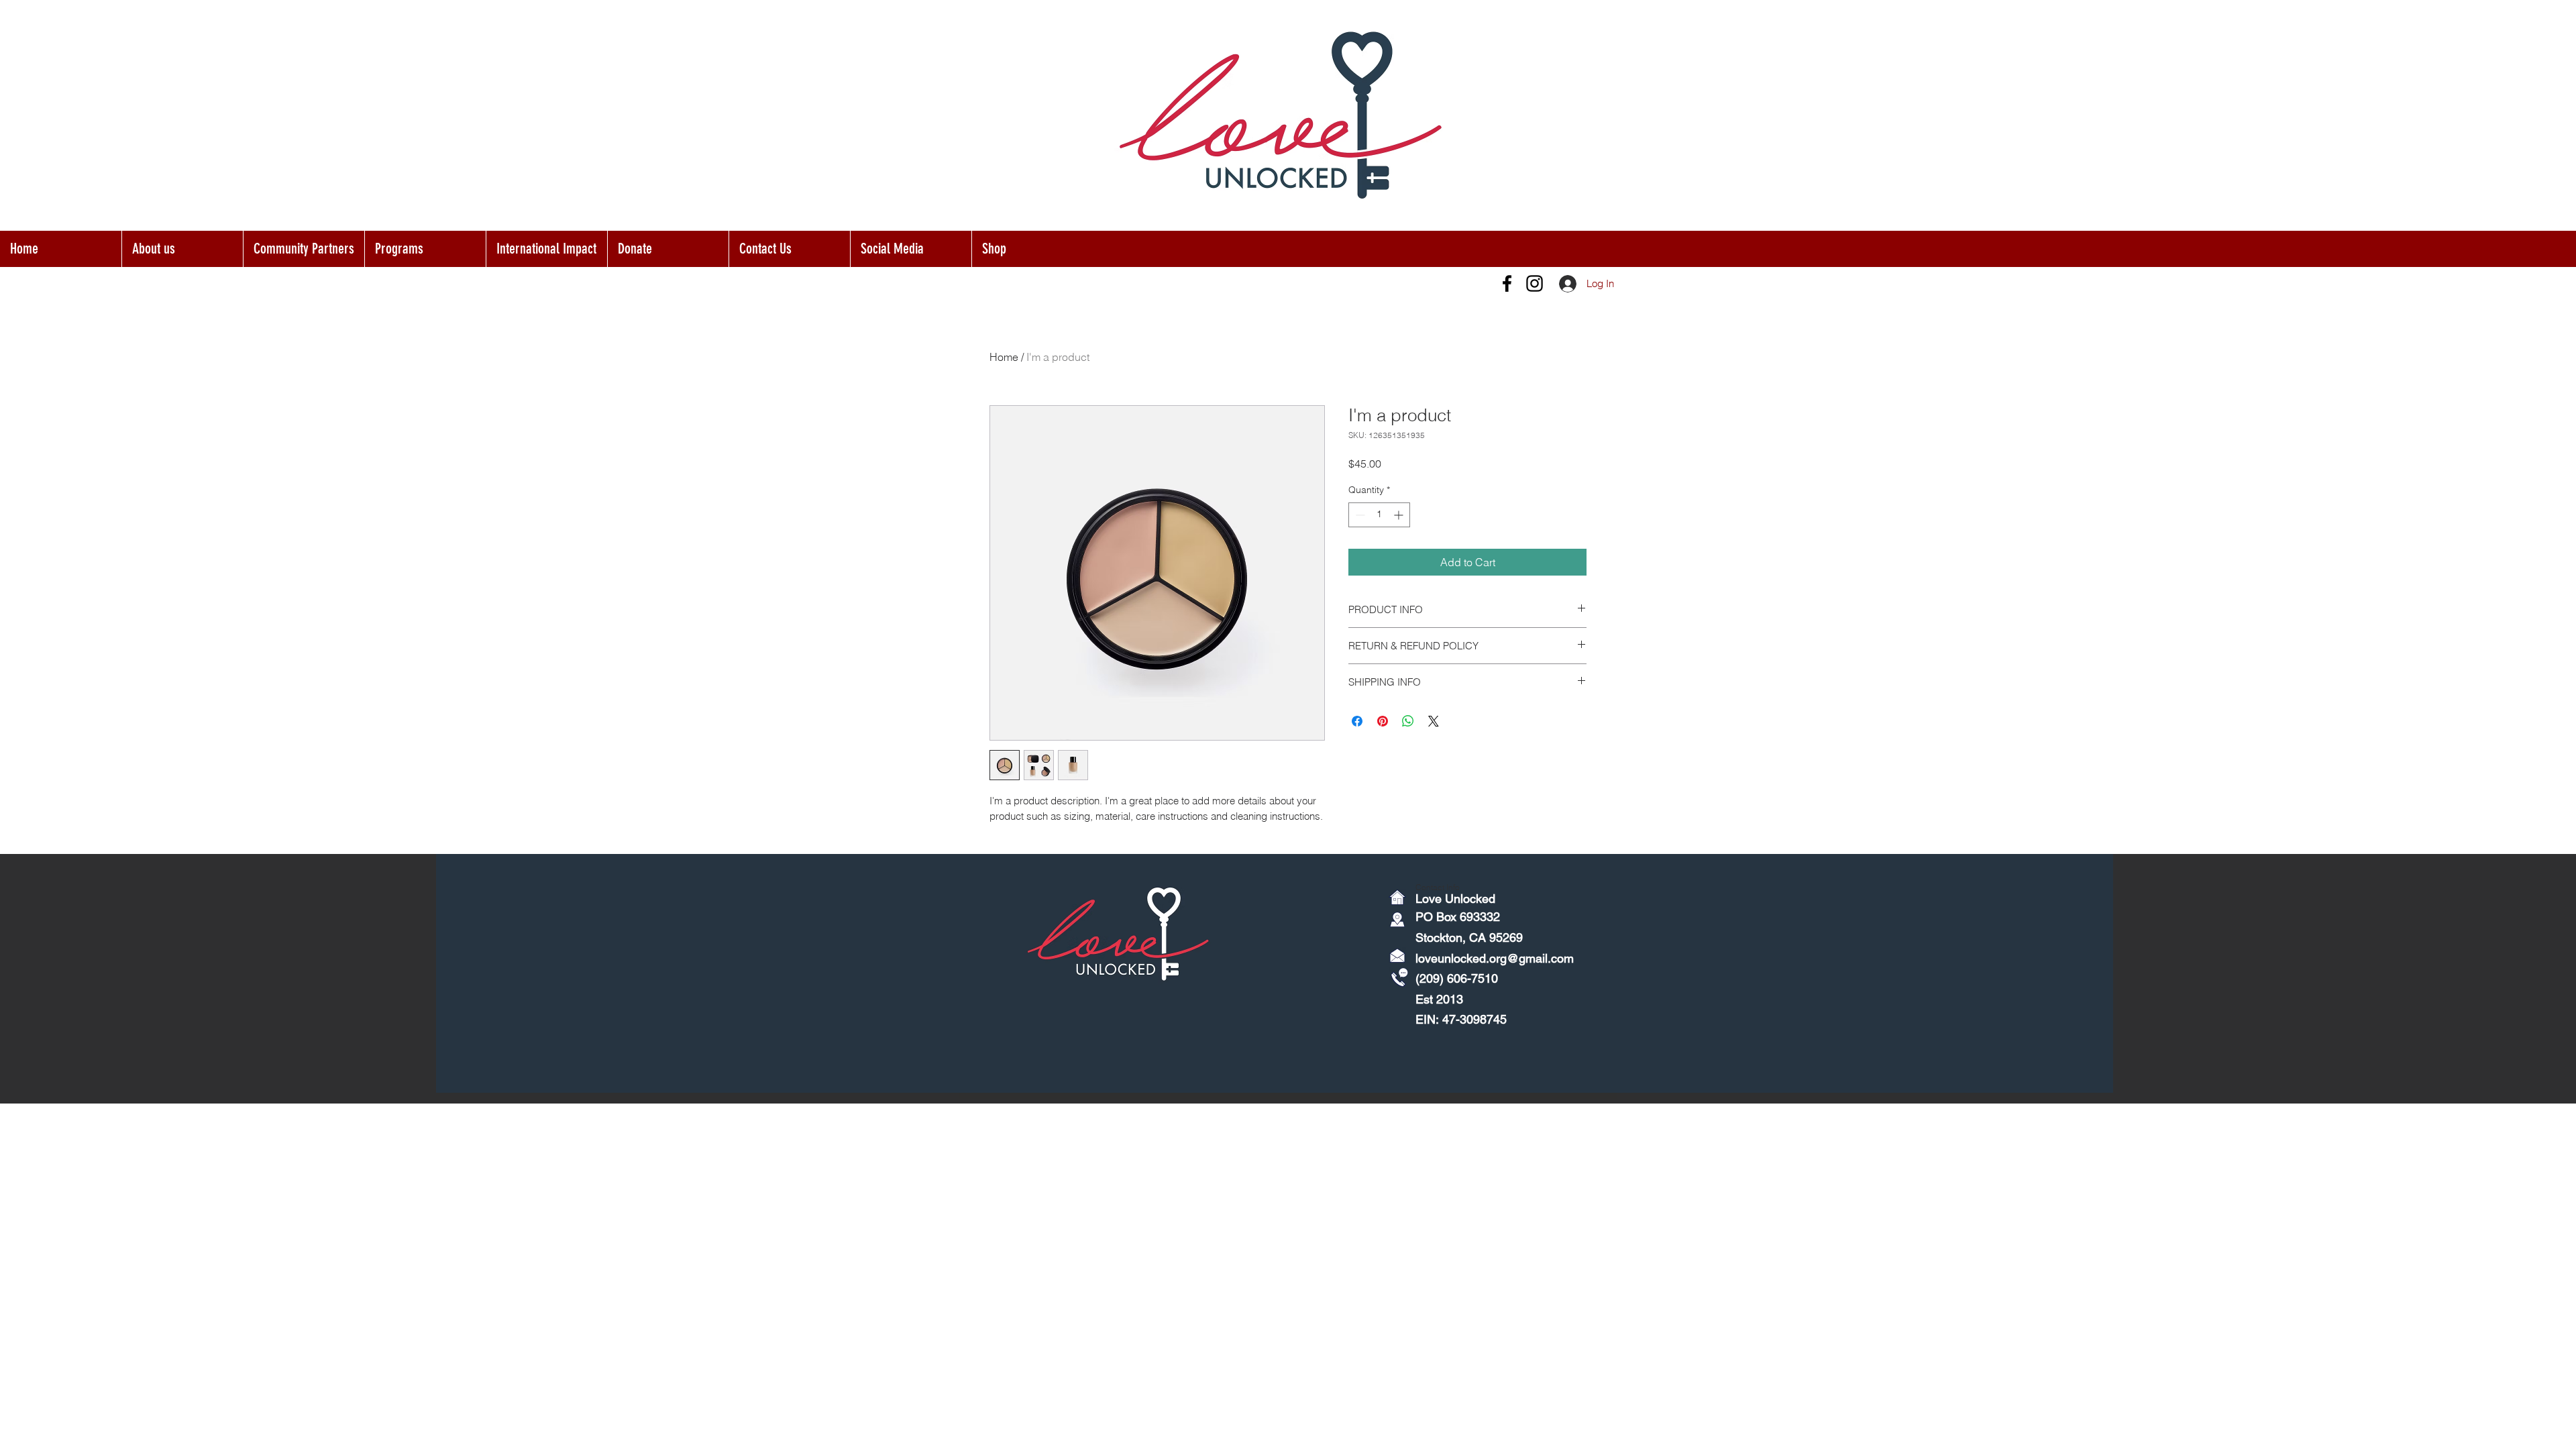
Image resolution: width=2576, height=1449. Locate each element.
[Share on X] (1434, 721)
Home (1004, 357)
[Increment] (1400, 515)
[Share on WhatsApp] (1408, 721)
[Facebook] (1507, 283)
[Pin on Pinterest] (1383, 721)
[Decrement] (1359, 515)
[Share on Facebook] (1357, 721)
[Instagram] (1535, 283)
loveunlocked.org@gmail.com (1495, 958)
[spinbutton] (1379, 515)
